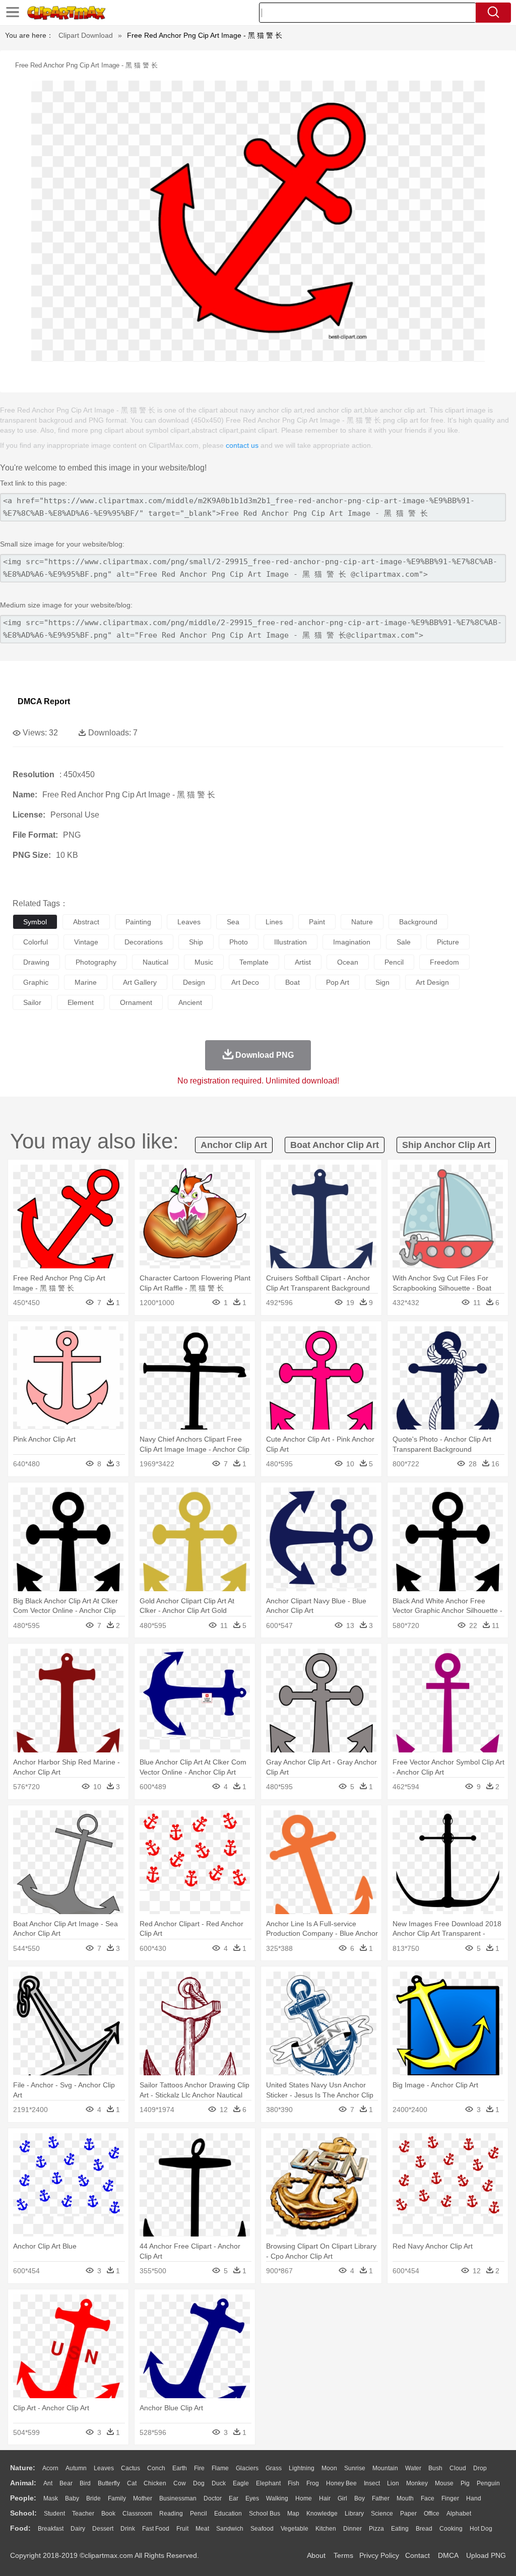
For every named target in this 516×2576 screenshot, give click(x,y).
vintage (86, 942)
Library (354, 2514)
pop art (338, 982)
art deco (245, 982)
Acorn (50, 2468)
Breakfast (51, 2529)
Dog (199, 2483)
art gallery (140, 982)
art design (432, 982)
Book (108, 2514)
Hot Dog (481, 2529)
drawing (36, 962)
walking (277, 2498)
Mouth (405, 2498)
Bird (85, 2483)
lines (274, 922)
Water (413, 2468)
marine (86, 982)
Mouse (444, 2483)
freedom (444, 962)
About (316, 2555)
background (418, 922)
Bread (424, 2529)
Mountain (385, 2468)
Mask (51, 2498)
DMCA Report (44, 701)
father (381, 2498)
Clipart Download (86, 35)
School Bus (265, 2514)
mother (143, 2498)
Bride (93, 2498)
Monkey (417, 2483)
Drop (480, 2468)
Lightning (302, 2468)
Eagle (241, 2483)
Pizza (376, 2529)
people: (23, 2498)
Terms (343, 2555)
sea (233, 922)
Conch (156, 2468)
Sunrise (355, 2468)
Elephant (268, 2483)
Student (54, 2514)
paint (317, 922)
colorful (36, 942)
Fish (294, 2483)
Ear (234, 2498)
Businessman (178, 2498)
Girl (342, 2498)
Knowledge (322, 2514)
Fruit (182, 2529)
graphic (36, 982)
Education (228, 2514)
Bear (66, 2483)
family (117, 2498)
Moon (329, 2468)
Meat (202, 2529)
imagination (352, 942)
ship (196, 942)
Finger (450, 2498)
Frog (313, 2483)
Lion (393, 2483)
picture (448, 942)
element (81, 1002)
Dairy (78, 2529)
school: (23, 2513)
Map (293, 2514)
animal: (23, 2483)
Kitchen (326, 2529)
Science (382, 2514)
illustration (291, 942)
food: (20, 2528)
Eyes (252, 2498)
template (254, 962)
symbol (35, 922)
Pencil (199, 2514)
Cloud (458, 2468)
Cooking (451, 2529)
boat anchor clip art (335, 1145)
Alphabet (459, 2514)
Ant (48, 2483)
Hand (474, 2498)
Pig (465, 2483)
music (204, 962)
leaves (189, 922)
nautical (155, 962)
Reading (171, 2514)
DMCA (448, 2555)
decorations (144, 942)
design (194, 982)
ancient (190, 1002)
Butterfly (109, 2483)
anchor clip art (234, 1145)
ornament (136, 1002)
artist (303, 962)
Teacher (83, 2514)
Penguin (488, 2483)
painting (138, 922)
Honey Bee (341, 2483)
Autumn (76, 2468)
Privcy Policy (379, 2555)
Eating (400, 2529)
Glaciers (247, 2468)
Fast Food (156, 2529)
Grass (274, 2468)
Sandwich (230, 2529)
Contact (417, 2555)
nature (362, 922)
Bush (435, 2468)
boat (293, 982)
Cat (132, 2483)
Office (432, 2514)
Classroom (137, 2514)
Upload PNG (486, 2555)
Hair (325, 2498)
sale (404, 942)
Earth (180, 2468)
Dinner (352, 2529)
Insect (372, 2483)
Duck (219, 2483)
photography (96, 962)
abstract (86, 922)
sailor (32, 1002)
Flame (220, 2468)
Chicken (155, 2483)
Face (428, 2498)
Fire (199, 2468)
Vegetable (295, 2529)
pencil (394, 962)
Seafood (262, 2529)
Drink (128, 2529)
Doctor (213, 2498)
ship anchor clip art (446, 1145)
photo (239, 942)
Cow (180, 2483)
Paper (408, 2514)
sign (382, 982)
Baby (72, 2498)
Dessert (103, 2529)
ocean (348, 962)
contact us (242, 445)
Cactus (131, 2468)
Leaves (104, 2468)
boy (360, 2498)
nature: (23, 2468)
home (304, 2498)
